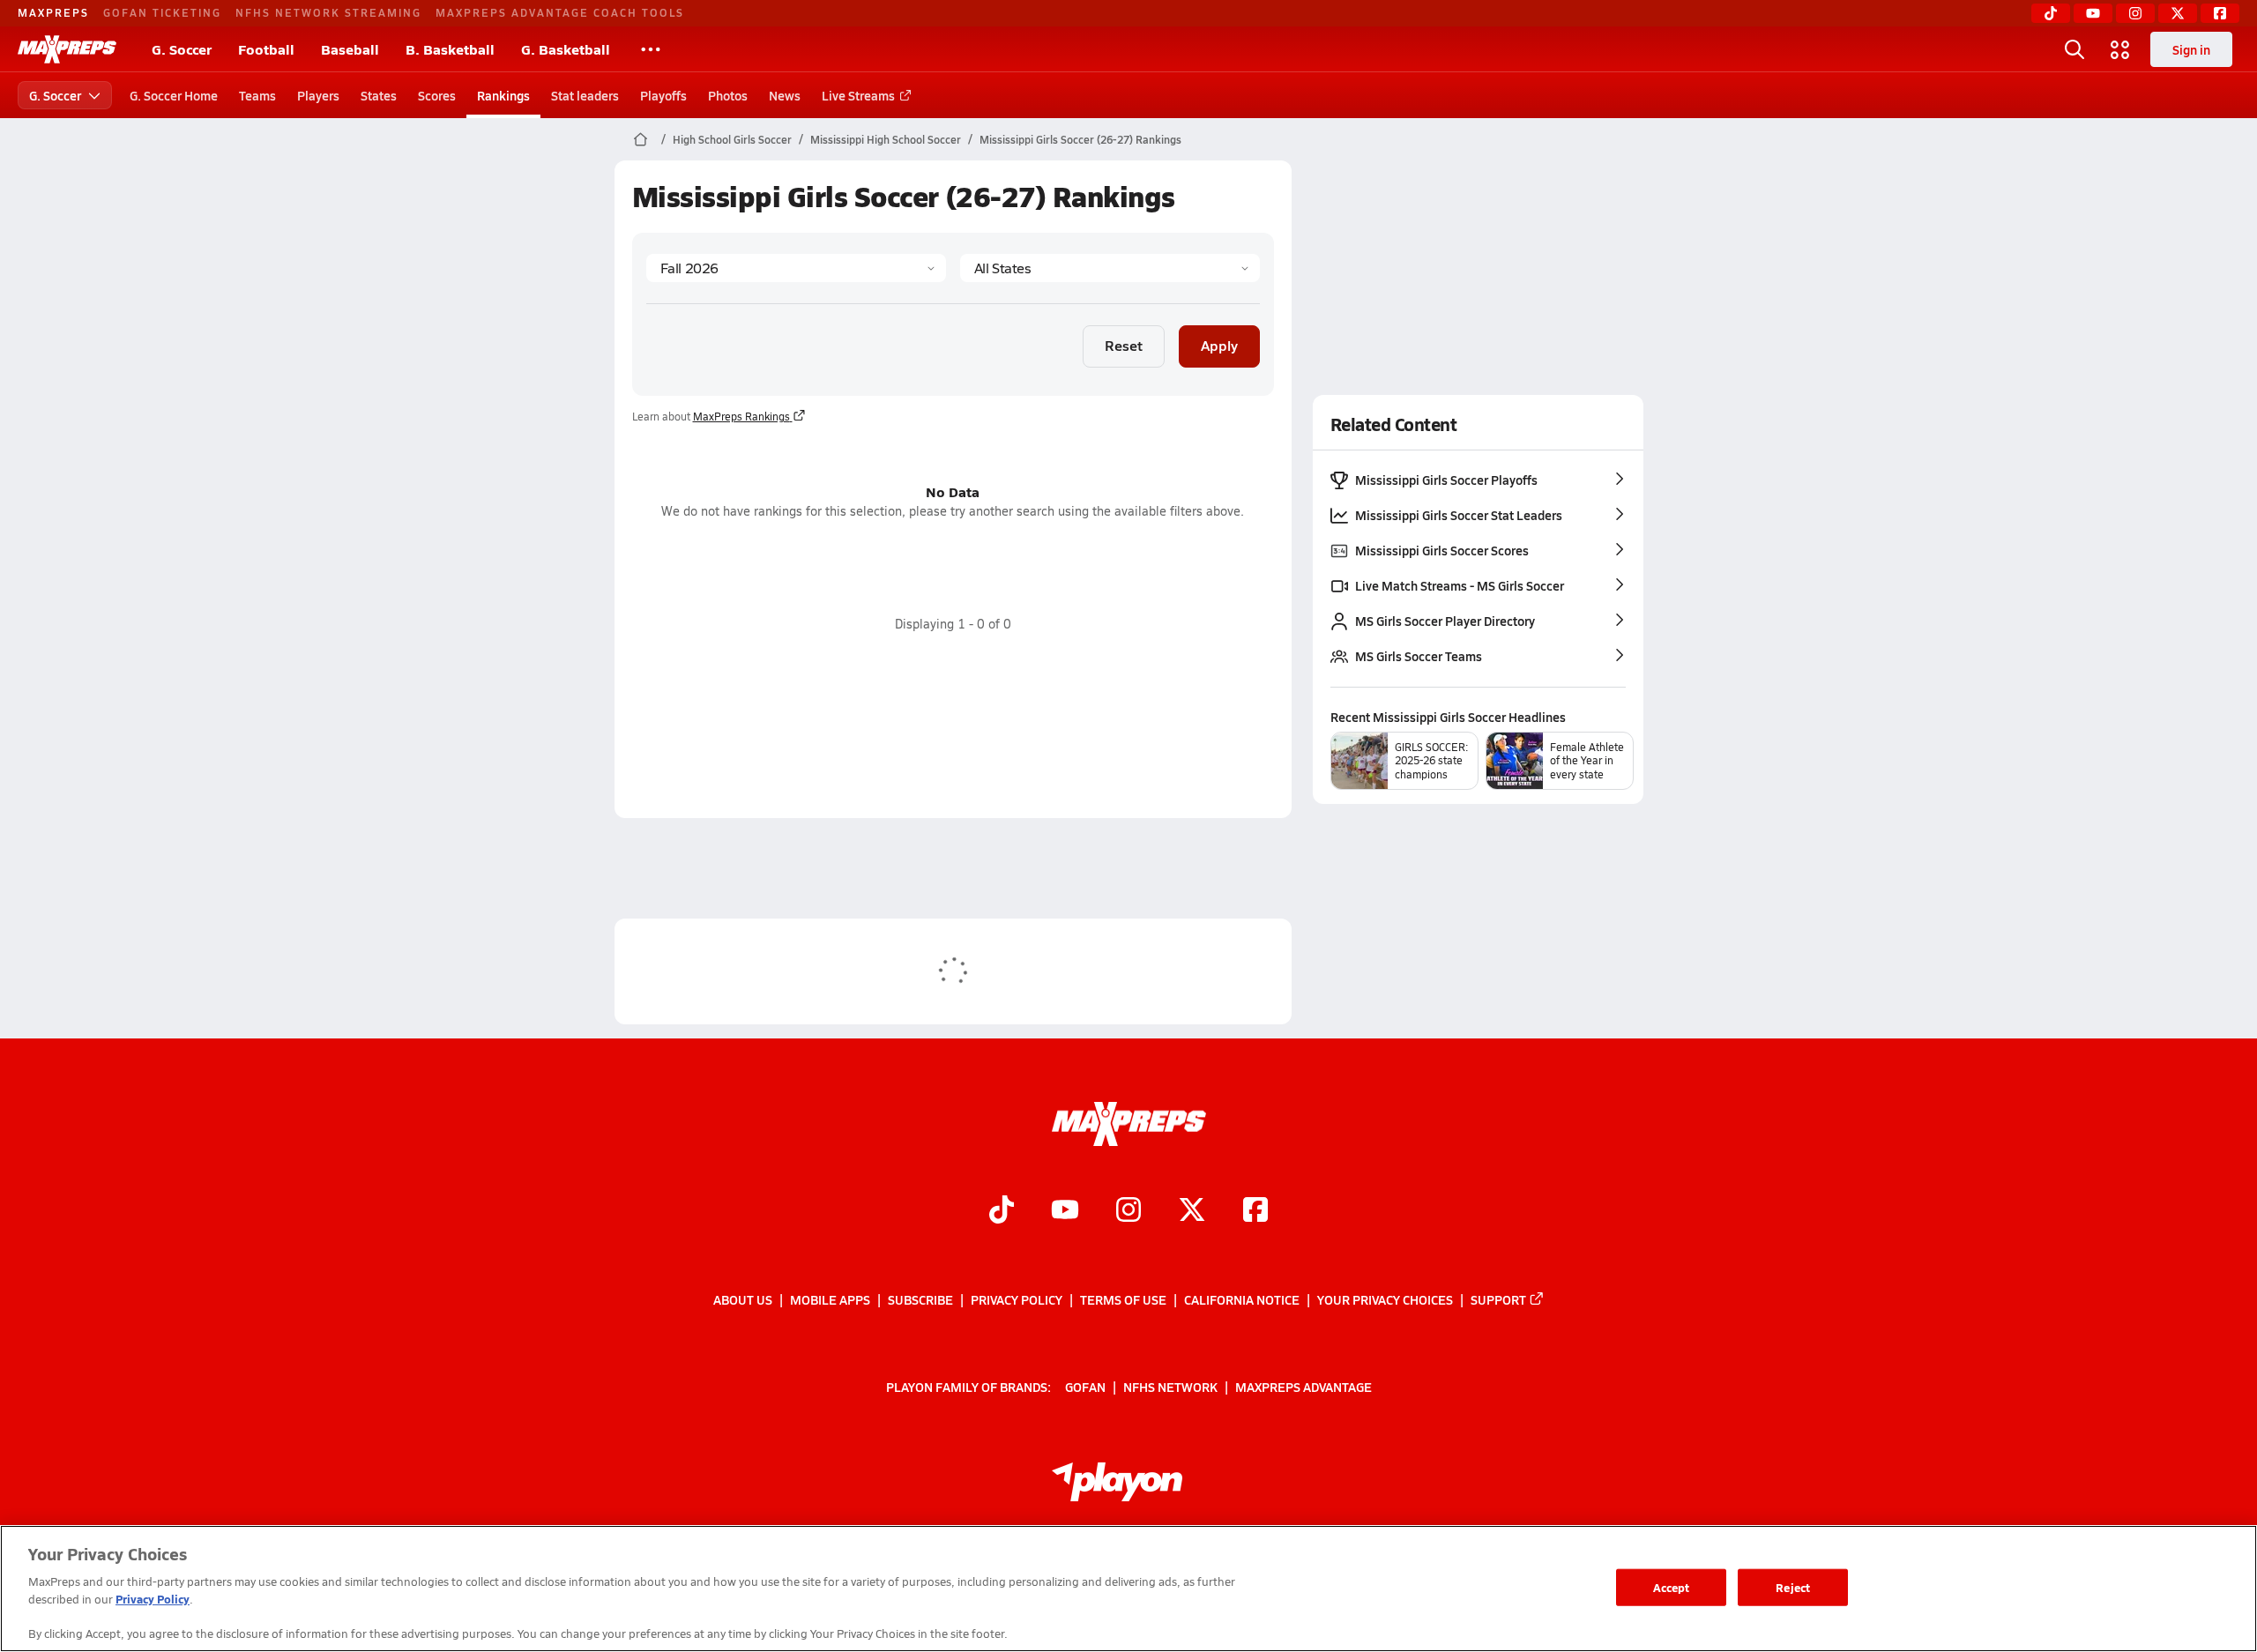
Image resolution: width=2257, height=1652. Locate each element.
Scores (437, 95)
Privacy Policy (1017, 1299)
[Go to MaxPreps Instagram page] (1128, 1212)
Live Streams (858, 95)
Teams (257, 95)
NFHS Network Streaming (328, 12)
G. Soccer (182, 49)
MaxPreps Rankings (741, 416)
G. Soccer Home (174, 95)
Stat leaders (585, 95)
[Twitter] (2178, 13)
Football (266, 49)
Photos (728, 95)
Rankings (503, 95)
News (785, 95)
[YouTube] (2093, 13)
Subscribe (920, 1299)
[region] (1128, 1589)
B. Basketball (450, 49)
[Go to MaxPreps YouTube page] (1065, 1212)
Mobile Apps (830, 1299)
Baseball (350, 49)
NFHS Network (1170, 1387)
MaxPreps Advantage (1304, 1387)
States (379, 95)
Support (1498, 1299)
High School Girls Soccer (732, 139)
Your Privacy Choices (1385, 1299)
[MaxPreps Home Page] (641, 139)
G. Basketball (566, 49)
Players (318, 95)
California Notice (1242, 1299)
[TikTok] (2051, 13)
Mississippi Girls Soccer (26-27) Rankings (1080, 139)
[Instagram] (2135, 13)
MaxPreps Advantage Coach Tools (560, 12)
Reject (1793, 1587)
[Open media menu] (2120, 49)
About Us (743, 1299)
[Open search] (2075, 49)
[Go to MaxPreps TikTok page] (1002, 1212)
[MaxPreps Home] (67, 49)
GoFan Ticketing (162, 12)
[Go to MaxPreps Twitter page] (1192, 1212)
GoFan (1085, 1387)
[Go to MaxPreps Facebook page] (1255, 1212)
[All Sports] (651, 49)
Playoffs (663, 95)
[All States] (1110, 268)
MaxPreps (53, 12)
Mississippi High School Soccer (886, 139)
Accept (1672, 1587)
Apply (1219, 345)
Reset (1124, 345)
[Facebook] (2220, 13)
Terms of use (1123, 1299)
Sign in (2191, 49)
